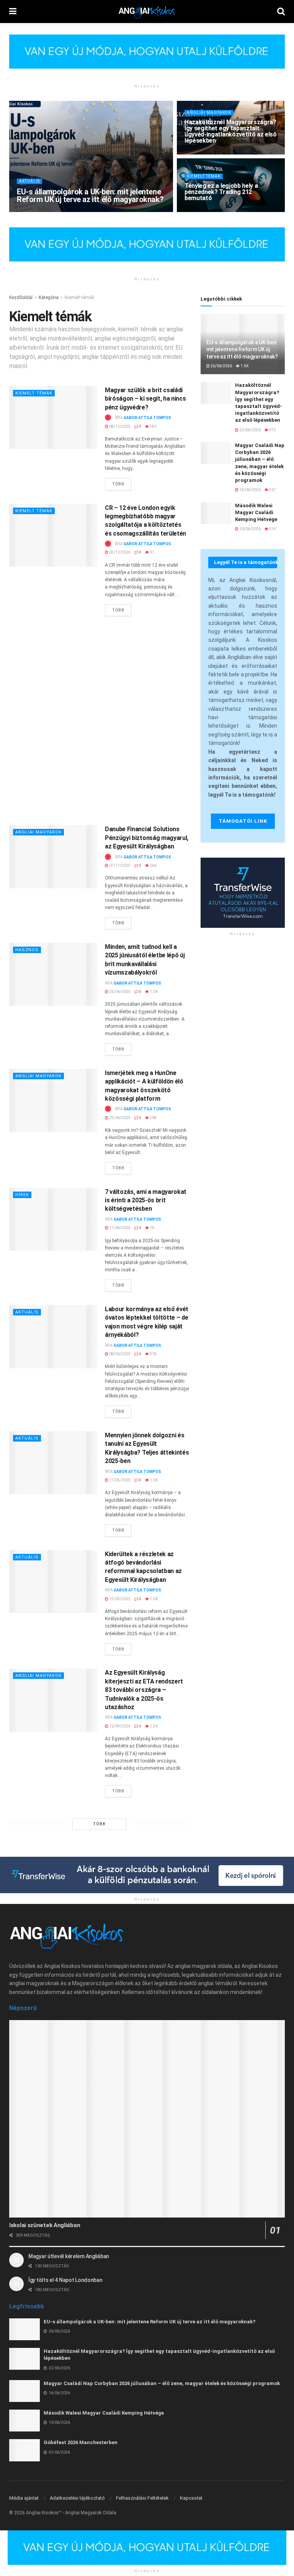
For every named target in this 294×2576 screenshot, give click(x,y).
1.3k (153, 1726)
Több (122, 482)
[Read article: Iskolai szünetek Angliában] (147, 2119)
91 (152, 552)
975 (222, 154)
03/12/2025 (119, 552)
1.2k (153, 992)
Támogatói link (243, 821)
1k (152, 1228)
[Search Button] (281, 12)
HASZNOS (27, 950)
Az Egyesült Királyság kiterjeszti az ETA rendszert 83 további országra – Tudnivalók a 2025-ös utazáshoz (144, 1690)
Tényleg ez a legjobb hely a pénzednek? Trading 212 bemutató (221, 192)
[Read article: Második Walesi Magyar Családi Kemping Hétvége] (216, 513)
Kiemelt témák (204, 176)
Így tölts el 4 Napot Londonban (65, 2280)
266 (153, 866)
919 (272, 529)
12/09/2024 (119, 1726)
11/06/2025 (119, 1228)
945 (222, 211)
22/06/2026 (199, 154)
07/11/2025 (119, 866)
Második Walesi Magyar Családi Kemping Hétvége (256, 512)
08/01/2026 (199, 211)
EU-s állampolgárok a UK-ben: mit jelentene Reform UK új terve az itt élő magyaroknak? (90, 196)
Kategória (49, 298)
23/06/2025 (119, 1118)
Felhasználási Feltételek (142, 2498)
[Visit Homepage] (147, 12)
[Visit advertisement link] (147, 57)
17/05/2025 (119, 1480)
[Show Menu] (13, 12)
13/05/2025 (119, 1599)
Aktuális (29, 181)
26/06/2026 (91, 211)
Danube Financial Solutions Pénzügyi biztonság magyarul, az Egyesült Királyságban (147, 838)
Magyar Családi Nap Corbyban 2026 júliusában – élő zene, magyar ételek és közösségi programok (162, 2383)
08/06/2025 (119, 1354)
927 (272, 490)
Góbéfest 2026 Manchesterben (81, 2442)
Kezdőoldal (21, 298)
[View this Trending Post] (108, 418)
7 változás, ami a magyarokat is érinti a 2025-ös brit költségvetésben (146, 1200)
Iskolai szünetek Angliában (45, 2225)
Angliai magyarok (209, 113)
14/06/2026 (250, 490)
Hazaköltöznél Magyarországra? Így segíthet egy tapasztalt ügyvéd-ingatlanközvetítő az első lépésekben (231, 131)
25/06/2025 (119, 992)
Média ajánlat (24, 2498)
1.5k (115, 211)
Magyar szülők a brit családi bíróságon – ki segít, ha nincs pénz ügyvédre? (145, 399)
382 (153, 427)
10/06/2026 (250, 529)
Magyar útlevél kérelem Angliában (69, 2256)
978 (153, 1354)
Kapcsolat (191, 2498)
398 (153, 1118)
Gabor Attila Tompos (49, 211)
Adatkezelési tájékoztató (77, 2498)
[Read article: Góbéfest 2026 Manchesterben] (24, 2450)
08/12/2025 (119, 427)
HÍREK (22, 1195)
